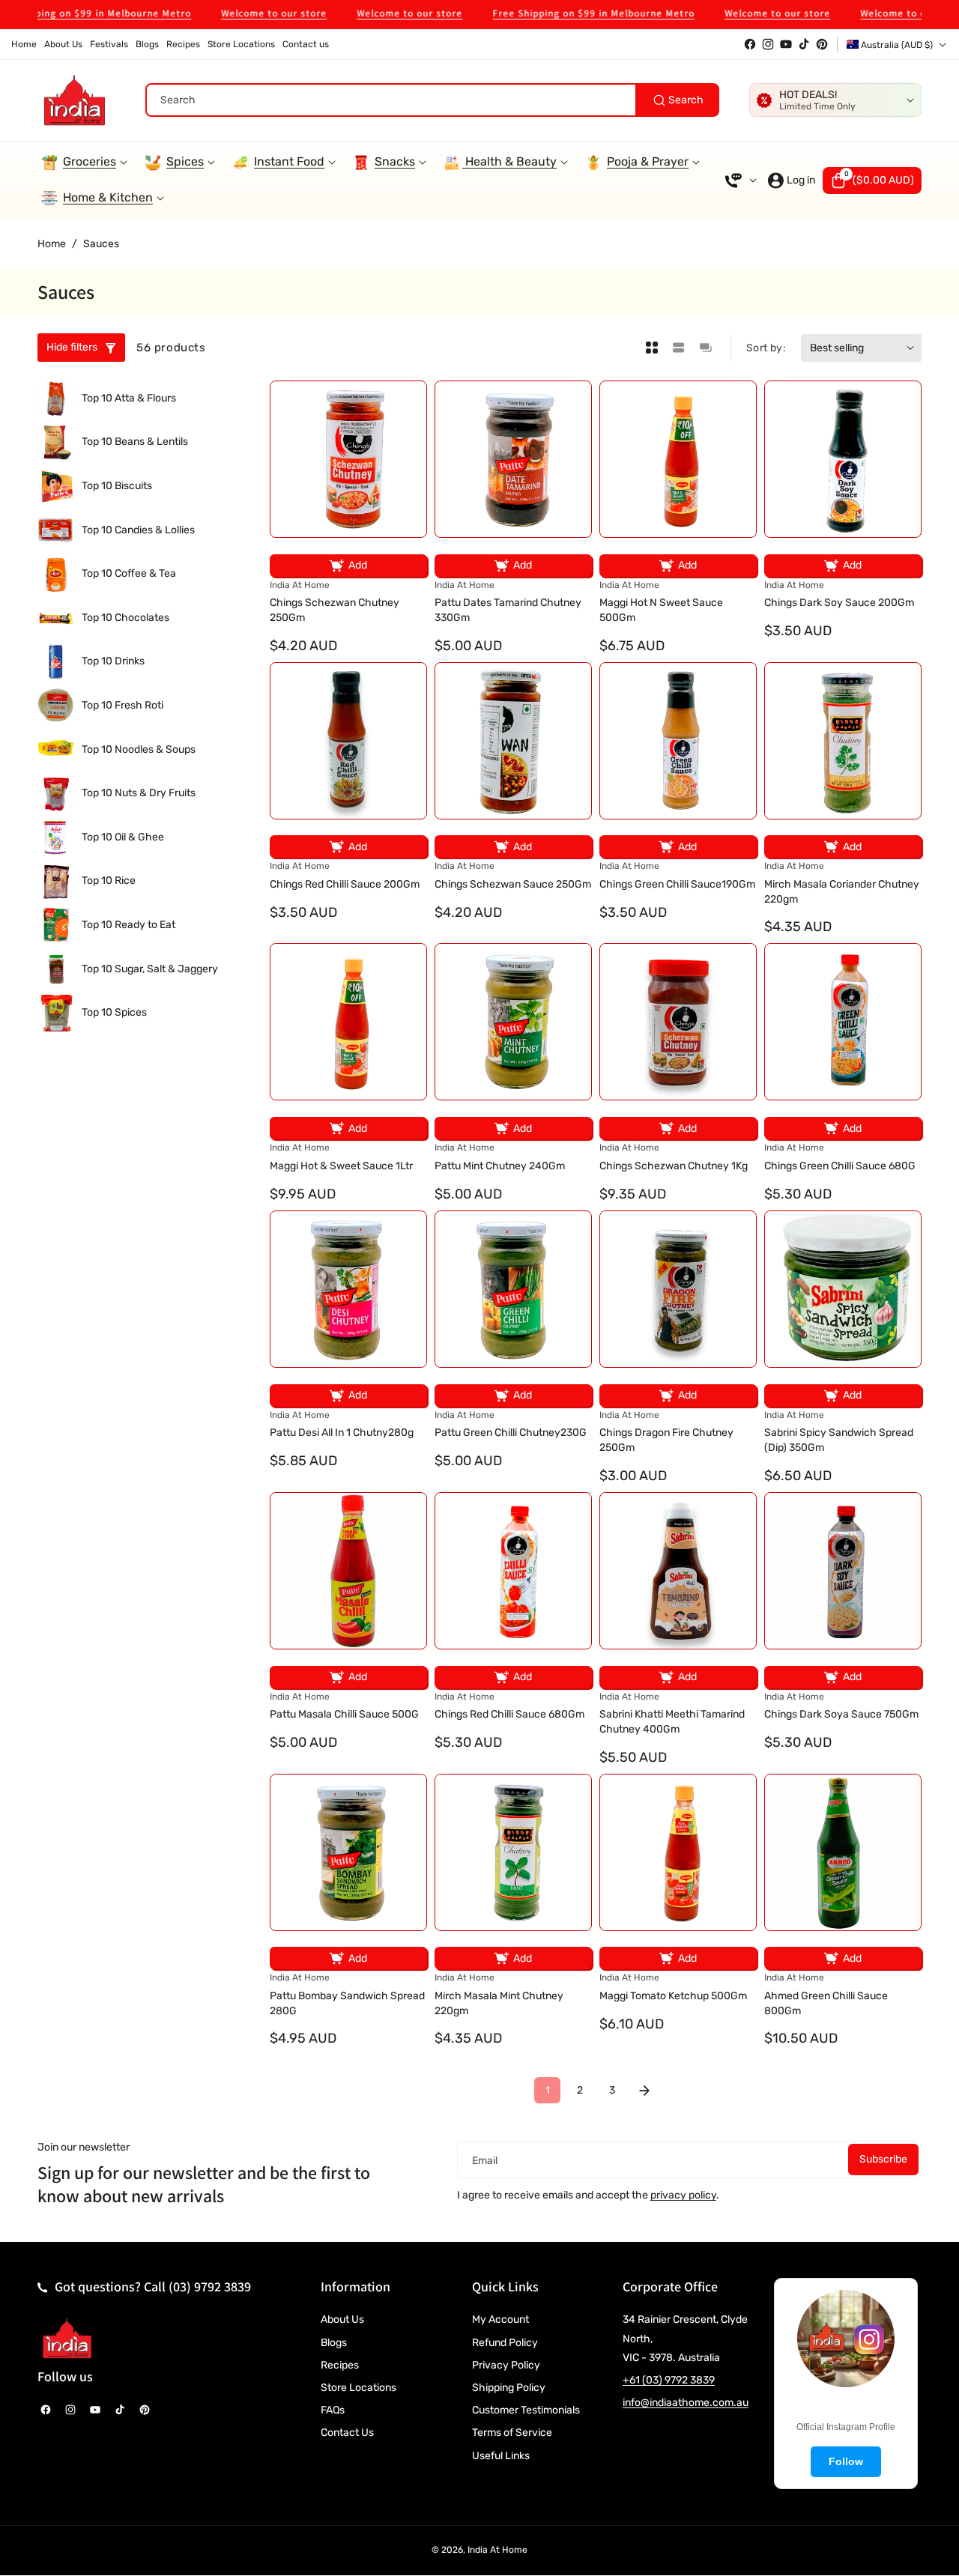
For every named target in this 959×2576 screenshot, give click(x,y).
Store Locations (359, 2388)
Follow (846, 2461)
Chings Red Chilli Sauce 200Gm (345, 884)
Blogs (334, 2343)
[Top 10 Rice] (56, 881)
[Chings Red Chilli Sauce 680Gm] (513, 1571)
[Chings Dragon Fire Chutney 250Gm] (678, 1289)
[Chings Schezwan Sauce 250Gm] (513, 741)
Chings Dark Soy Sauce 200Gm (839, 603)
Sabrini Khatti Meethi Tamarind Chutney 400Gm (672, 1722)
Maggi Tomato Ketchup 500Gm (673, 1996)
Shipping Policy (509, 2388)
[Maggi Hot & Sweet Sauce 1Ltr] (348, 1022)
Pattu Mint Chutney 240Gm (500, 1166)
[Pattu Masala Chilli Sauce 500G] (348, 1571)
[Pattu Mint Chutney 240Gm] (513, 1022)
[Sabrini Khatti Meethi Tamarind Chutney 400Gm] (678, 1571)
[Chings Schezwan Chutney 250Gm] (348, 459)
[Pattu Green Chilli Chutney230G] (513, 1289)
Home (52, 244)
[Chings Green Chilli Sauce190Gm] (678, 741)
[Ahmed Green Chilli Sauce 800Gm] (843, 1852)
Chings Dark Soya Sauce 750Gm (841, 1714)
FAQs (333, 2410)
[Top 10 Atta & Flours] (56, 399)
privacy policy (683, 2195)
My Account (500, 2319)
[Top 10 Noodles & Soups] (56, 749)
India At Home (497, 2550)
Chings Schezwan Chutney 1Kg (674, 1166)
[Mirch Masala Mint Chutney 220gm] (513, 1852)
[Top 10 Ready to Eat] (56, 925)
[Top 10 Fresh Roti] (56, 706)
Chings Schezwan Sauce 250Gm (513, 884)
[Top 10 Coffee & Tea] (56, 574)
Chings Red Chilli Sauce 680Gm (509, 1714)
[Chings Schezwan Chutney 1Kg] (678, 1022)
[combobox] (432, 100)
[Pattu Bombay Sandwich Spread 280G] (348, 1852)
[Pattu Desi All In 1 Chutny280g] (348, 1289)
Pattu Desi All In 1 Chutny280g (342, 1433)
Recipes (340, 2365)
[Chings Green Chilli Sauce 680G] (843, 1022)
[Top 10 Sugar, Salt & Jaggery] (56, 969)
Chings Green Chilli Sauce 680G (840, 1166)
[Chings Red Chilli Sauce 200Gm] (348, 741)
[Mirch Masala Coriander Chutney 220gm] (843, 741)
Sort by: (766, 348)
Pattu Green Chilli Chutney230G (511, 1433)
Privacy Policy (506, 2365)
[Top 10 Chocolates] (56, 618)
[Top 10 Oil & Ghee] (56, 838)
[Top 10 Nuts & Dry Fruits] (56, 794)
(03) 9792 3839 (210, 2286)
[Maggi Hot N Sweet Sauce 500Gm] (678, 459)
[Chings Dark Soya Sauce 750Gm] (843, 1571)
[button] (872, 181)
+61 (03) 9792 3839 (669, 2380)
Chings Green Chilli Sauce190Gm (677, 884)
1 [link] (548, 2090)
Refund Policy (505, 2343)
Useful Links (501, 2456)
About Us (342, 2319)
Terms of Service (512, 2433)
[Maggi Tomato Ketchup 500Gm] (678, 1852)
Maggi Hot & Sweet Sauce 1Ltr (341, 1166)
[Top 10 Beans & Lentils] (56, 442)
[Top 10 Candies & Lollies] (56, 530)
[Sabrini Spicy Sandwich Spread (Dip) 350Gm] (843, 1289)
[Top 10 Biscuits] (56, 487)
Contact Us (347, 2433)
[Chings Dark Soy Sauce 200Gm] (843, 459)
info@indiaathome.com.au (686, 2403)
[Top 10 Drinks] (56, 662)
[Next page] (644, 2090)
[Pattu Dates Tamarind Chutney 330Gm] (513, 459)
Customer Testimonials (526, 2410)
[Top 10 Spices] (56, 1013)
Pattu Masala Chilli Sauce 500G (344, 1714)
